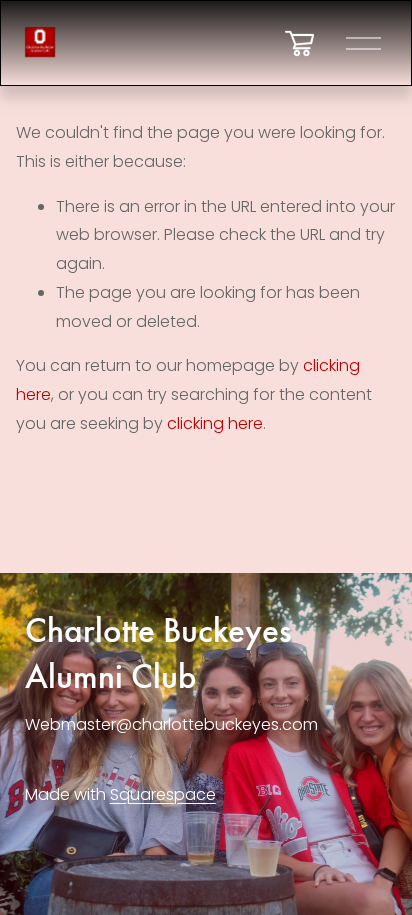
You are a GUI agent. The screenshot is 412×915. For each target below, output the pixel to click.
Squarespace (163, 794)
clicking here (215, 423)
